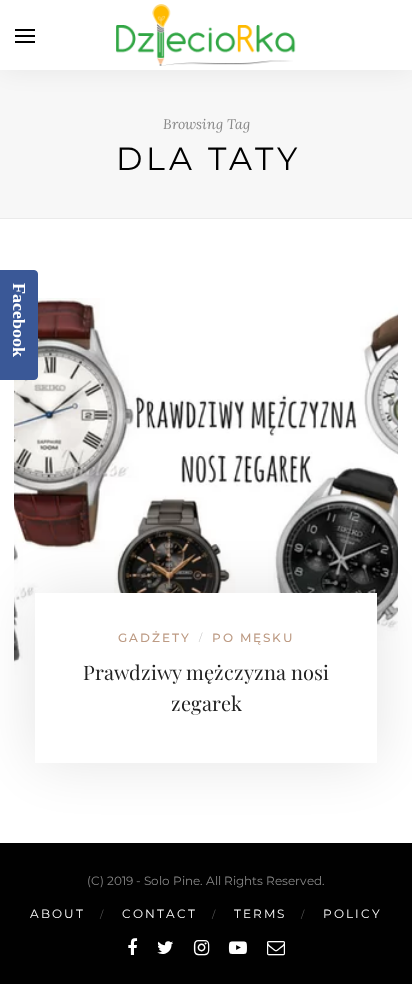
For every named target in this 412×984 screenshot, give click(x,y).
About (57, 913)
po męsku (253, 637)
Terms (260, 913)
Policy (352, 913)
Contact (159, 913)
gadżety (154, 637)
